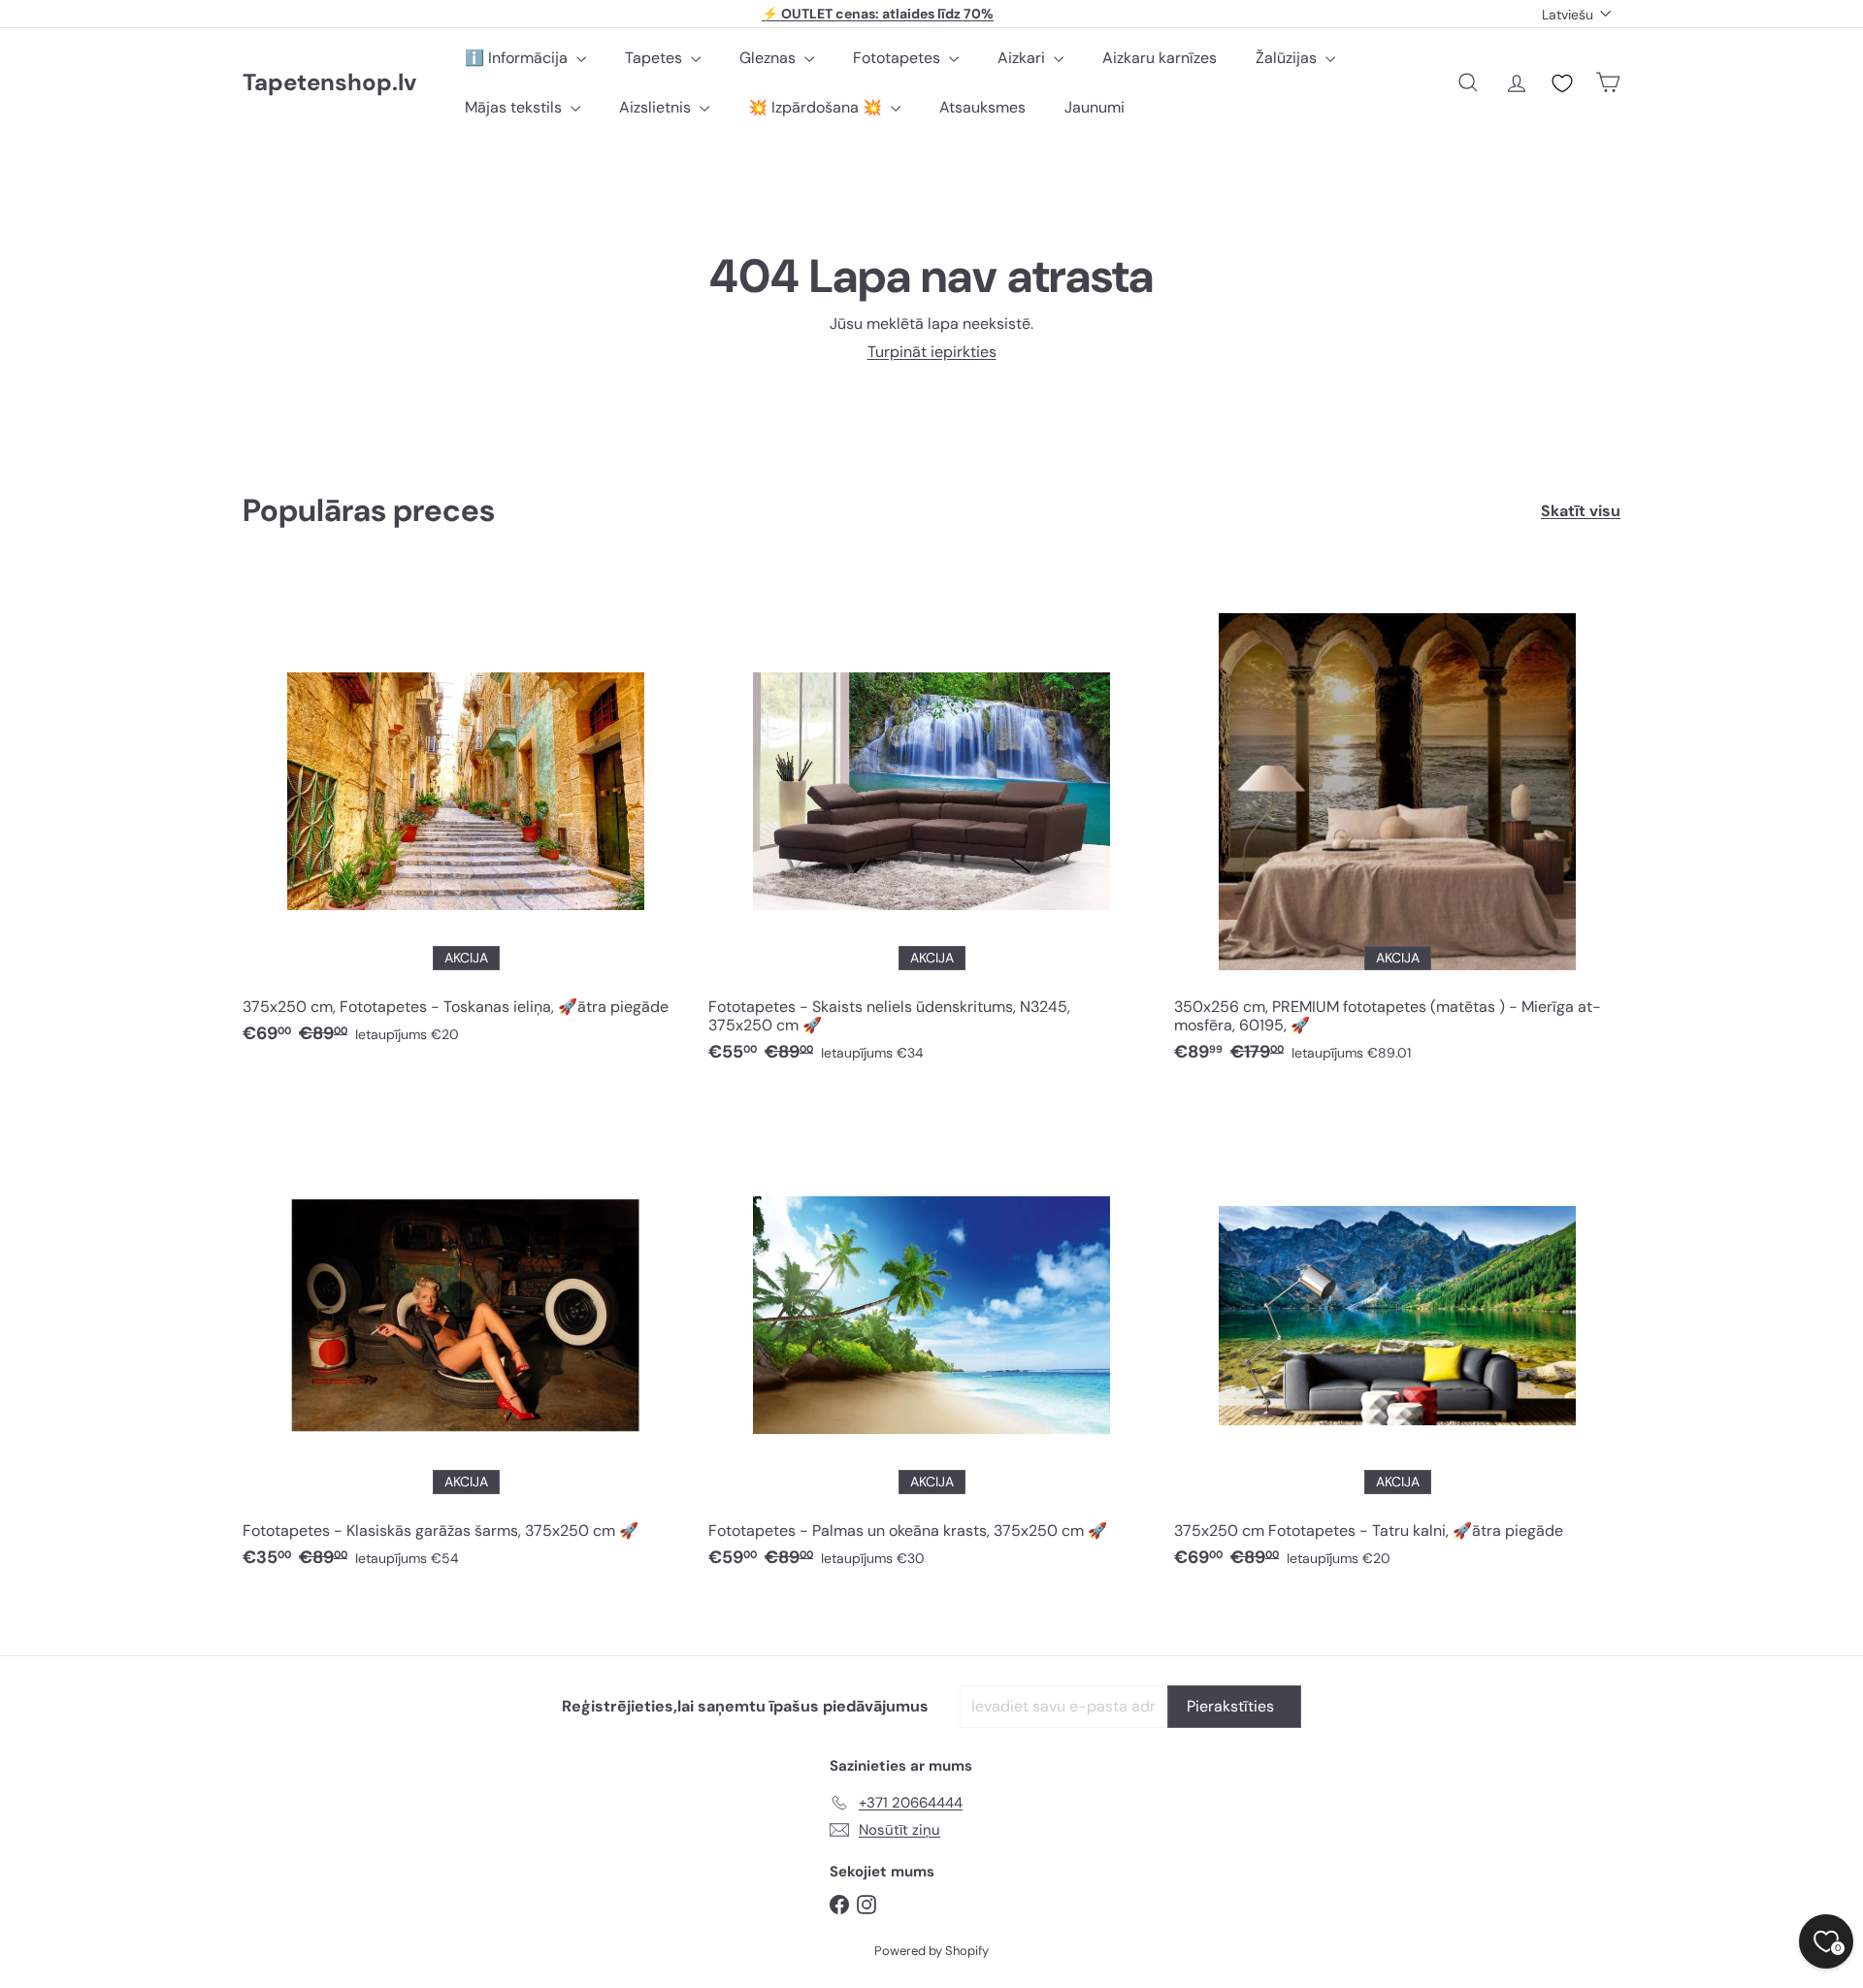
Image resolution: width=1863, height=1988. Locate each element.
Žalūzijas (1288, 58)
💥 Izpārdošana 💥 (817, 107)
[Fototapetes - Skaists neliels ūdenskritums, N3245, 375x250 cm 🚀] (931, 826)
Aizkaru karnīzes (1160, 58)
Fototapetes (899, 58)
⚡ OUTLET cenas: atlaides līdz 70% (878, 14)
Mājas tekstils (515, 107)
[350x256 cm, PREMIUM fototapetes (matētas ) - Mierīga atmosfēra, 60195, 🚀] (1397, 826)
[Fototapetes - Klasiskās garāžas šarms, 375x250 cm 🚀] (466, 1340)
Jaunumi (1095, 107)
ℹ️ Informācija (518, 58)
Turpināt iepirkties (932, 352)
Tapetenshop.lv (329, 83)
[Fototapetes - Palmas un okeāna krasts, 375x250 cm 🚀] (931, 1340)
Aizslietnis (657, 107)
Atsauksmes (982, 107)
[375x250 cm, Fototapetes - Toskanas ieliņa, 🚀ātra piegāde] (466, 816)
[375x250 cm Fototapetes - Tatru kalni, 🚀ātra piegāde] (1397, 1340)
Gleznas (769, 58)
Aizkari (1023, 58)
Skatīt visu (1581, 511)
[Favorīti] (1562, 83)
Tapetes (655, 58)
